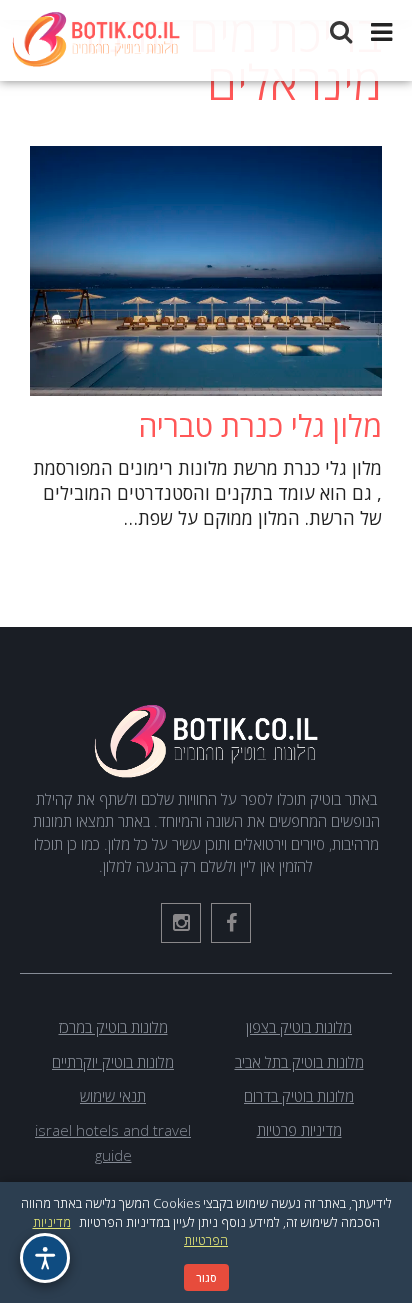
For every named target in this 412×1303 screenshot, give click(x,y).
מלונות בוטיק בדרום (299, 1096)
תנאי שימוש (113, 1096)
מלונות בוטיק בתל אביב (299, 1062)
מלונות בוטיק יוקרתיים (113, 1062)
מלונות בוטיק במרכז (113, 1027)
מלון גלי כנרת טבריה (260, 425)
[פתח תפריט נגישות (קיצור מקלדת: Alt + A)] (45, 1258)
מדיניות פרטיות (299, 1130)
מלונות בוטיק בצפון (299, 1027)
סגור (206, 1277)
